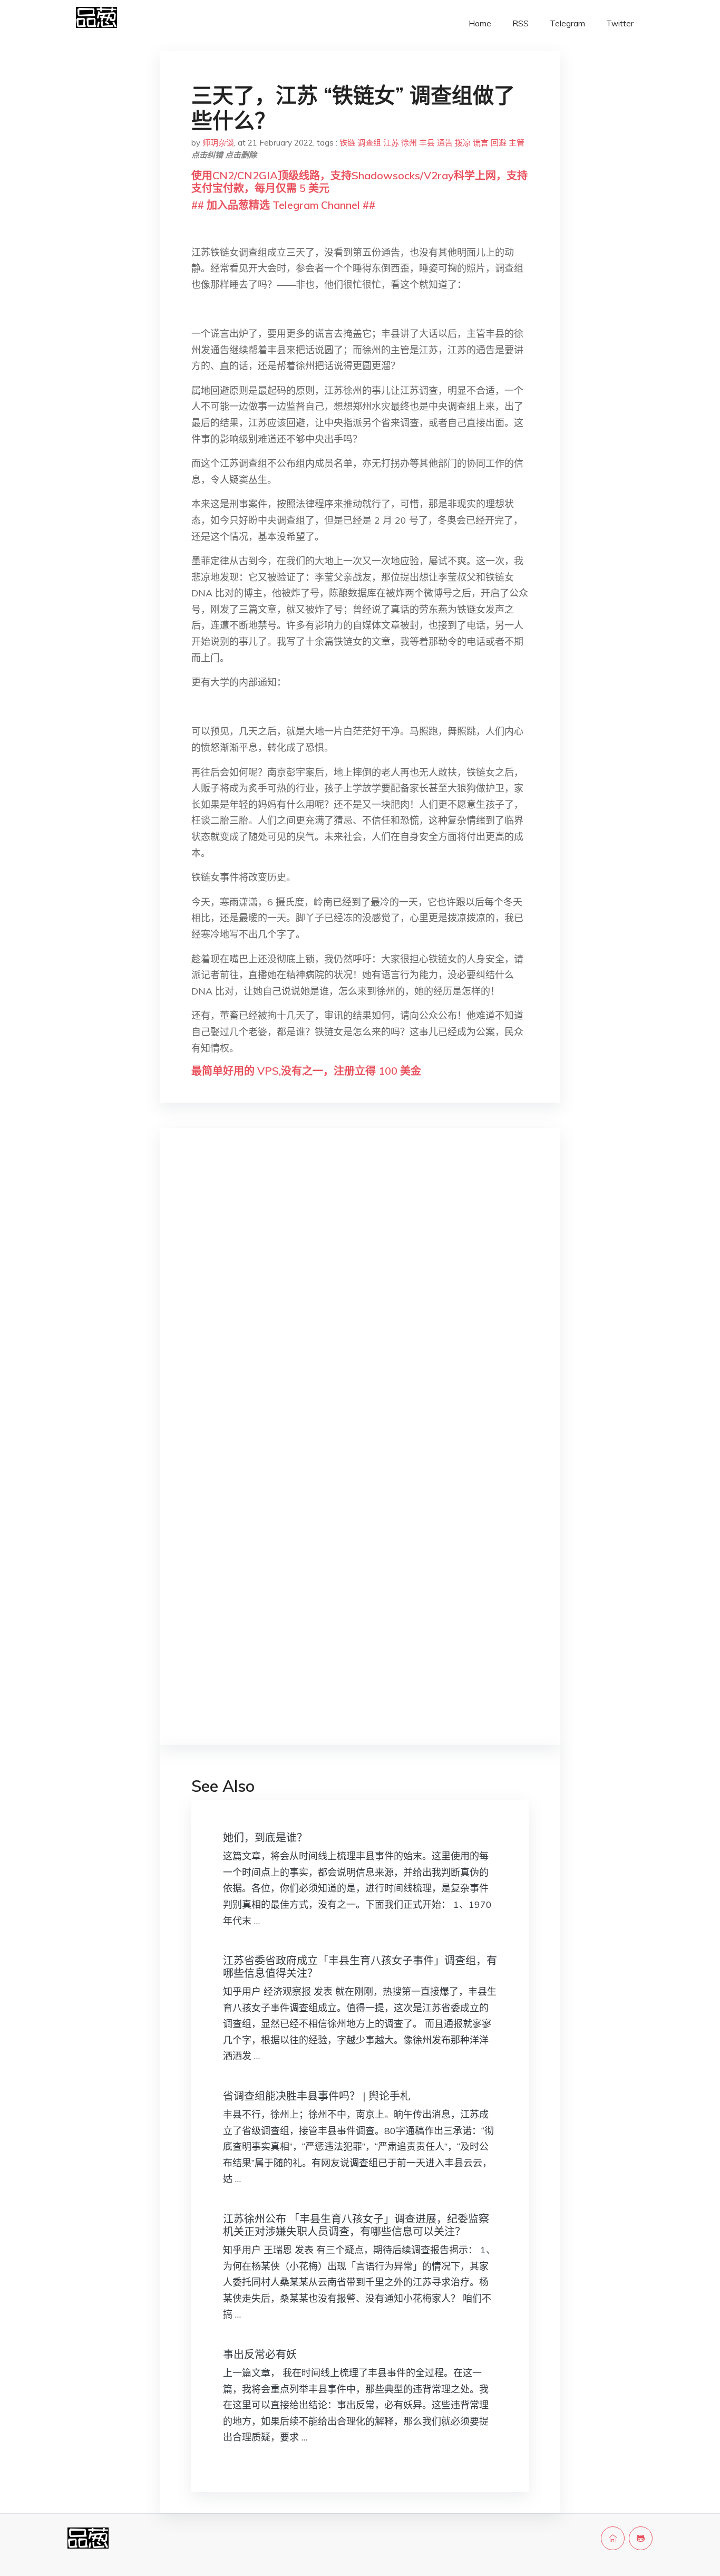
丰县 (427, 143)
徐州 (409, 143)
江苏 (391, 143)
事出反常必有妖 (260, 2354)
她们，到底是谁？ (265, 1837)
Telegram (567, 23)
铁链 (347, 143)
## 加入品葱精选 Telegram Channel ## (283, 205)
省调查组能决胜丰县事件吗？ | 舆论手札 (317, 2096)
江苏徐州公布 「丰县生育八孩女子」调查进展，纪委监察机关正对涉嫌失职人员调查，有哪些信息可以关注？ (356, 2225)
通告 (445, 143)
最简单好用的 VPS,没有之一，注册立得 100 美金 (306, 1071)
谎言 (481, 143)
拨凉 (463, 143)
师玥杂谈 (218, 143)
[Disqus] (360, 1304)
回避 (499, 143)
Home (480, 23)
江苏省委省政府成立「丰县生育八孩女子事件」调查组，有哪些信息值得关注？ (360, 1967)
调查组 (369, 143)
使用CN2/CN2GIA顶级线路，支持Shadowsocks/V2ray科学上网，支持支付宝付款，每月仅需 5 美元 (359, 182)
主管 (517, 143)
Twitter (620, 23)
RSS (520, 23)
